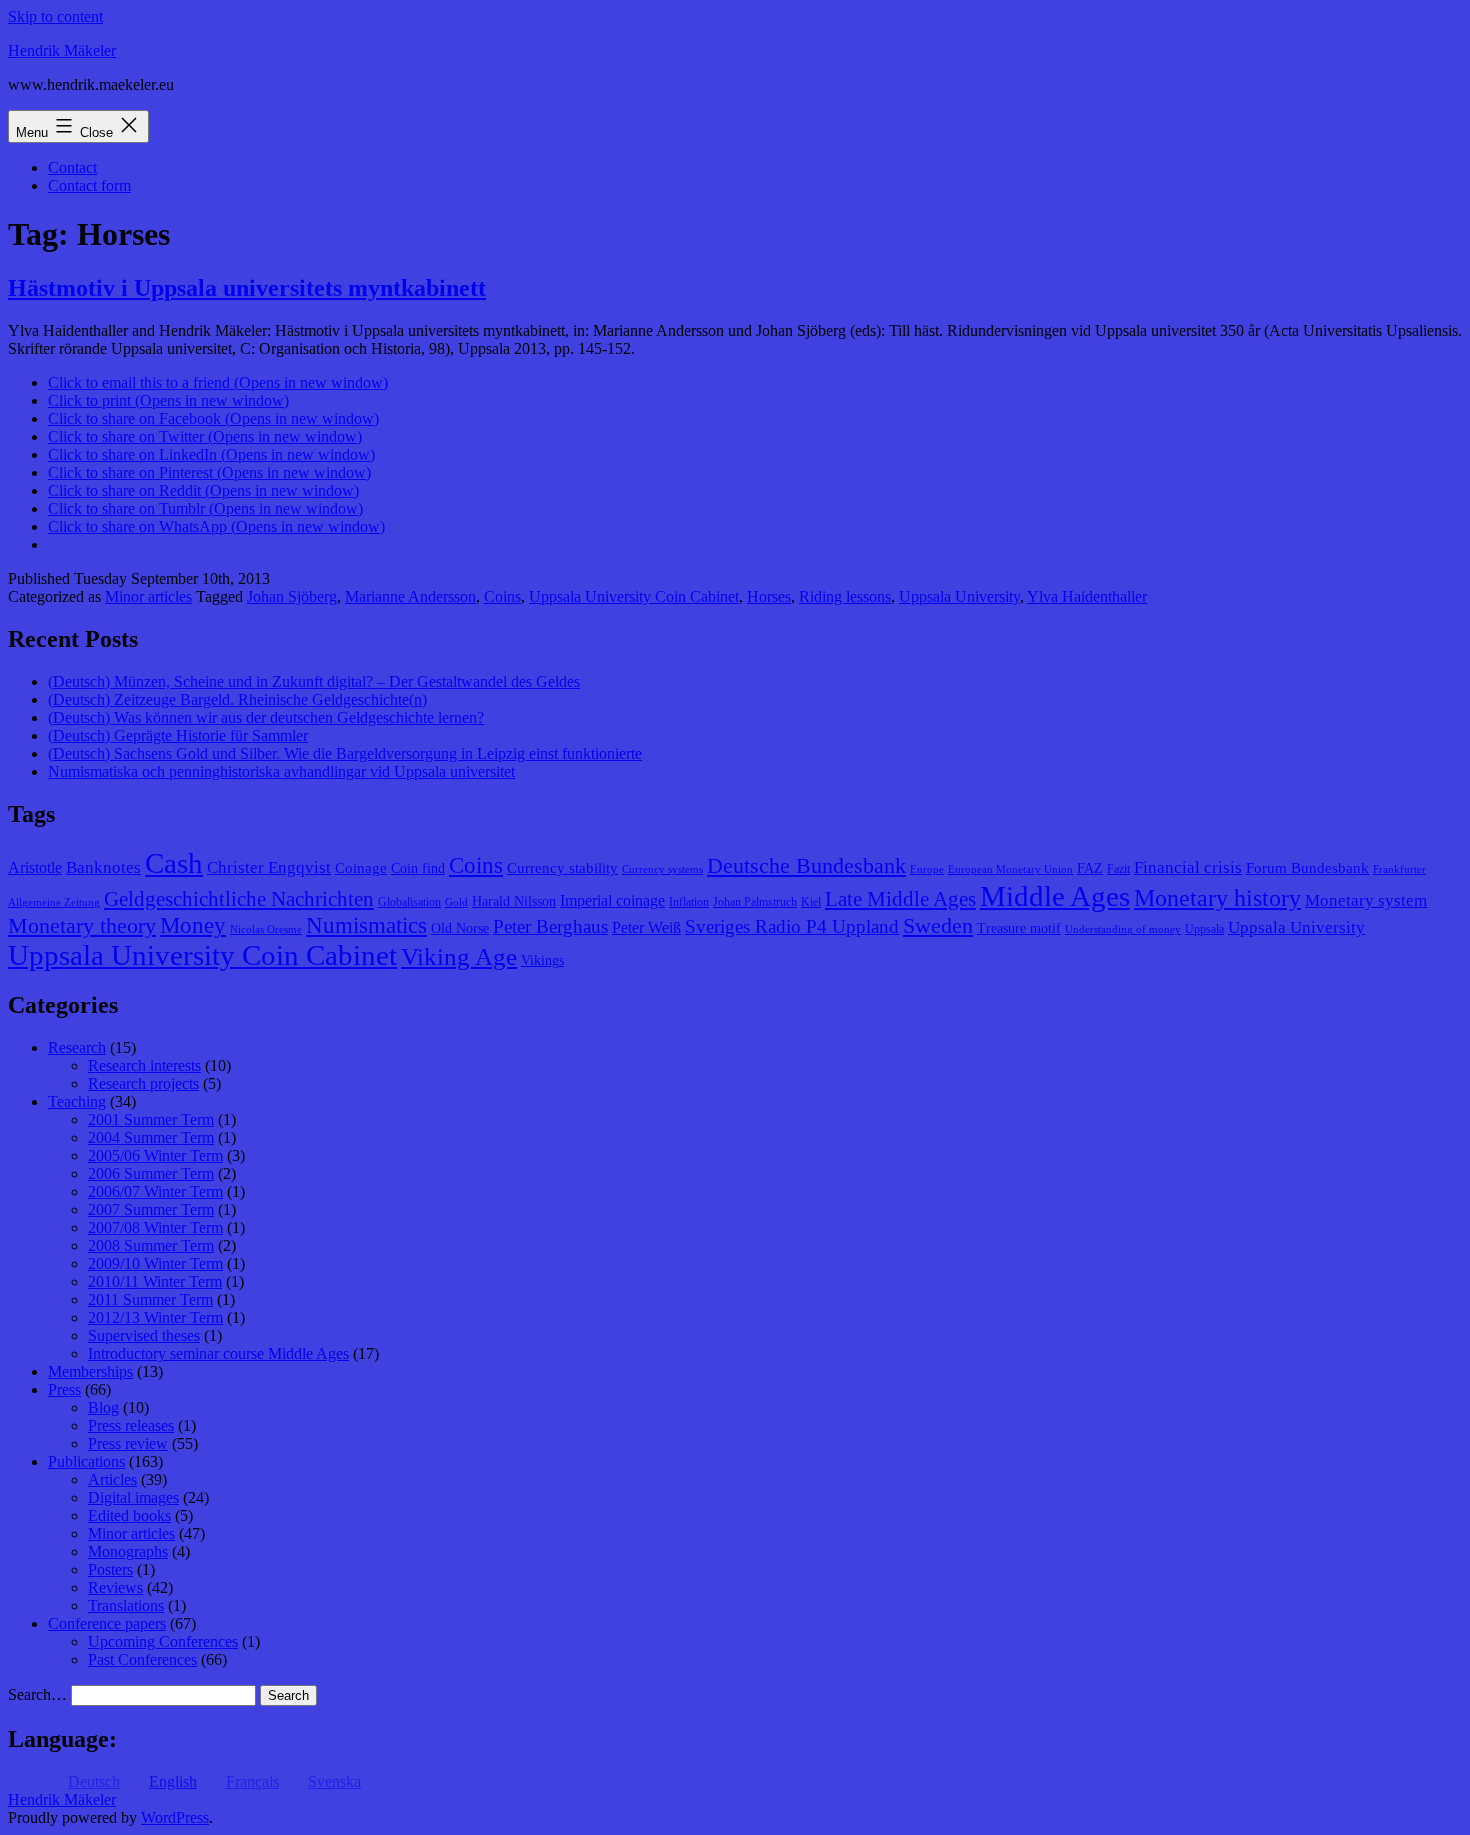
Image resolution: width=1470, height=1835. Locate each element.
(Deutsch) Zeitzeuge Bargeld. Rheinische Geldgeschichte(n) (237, 699)
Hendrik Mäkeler (62, 50)
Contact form (89, 185)
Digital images (133, 1497)
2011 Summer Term (150, 1299)
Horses (769, 596)
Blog (103, 1407)
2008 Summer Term (151, 1245)
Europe (927, 869)
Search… (37, 1694)
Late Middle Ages (900, 899)
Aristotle (35, 867)
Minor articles (148, 596)
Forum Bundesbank (1307, 868)
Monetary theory (82, 925)
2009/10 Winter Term (155, 1263)
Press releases (131, 1425)
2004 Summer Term (151, 1137)
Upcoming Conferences (163, 1641)
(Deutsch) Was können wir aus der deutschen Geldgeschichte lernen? (266, 717)
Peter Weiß (646, 927)
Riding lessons (845, 596)
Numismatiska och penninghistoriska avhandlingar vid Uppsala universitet (281, 771)
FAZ (1090, 868)
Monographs (128, 1551)
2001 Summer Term (151, 1119)
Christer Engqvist (269, 867)
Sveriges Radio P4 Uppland (792, 926)
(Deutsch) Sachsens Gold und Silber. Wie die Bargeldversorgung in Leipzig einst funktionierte (345, 753)
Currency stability (562, 868)
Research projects (143, 1083)
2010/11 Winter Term (155, 1281)
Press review (128, 1443)
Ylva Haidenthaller (1087, 596)
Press (64, 1389)
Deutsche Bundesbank (806, 866)
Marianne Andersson (410, 596)
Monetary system (1366, 900)
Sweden (938, 926)
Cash (174, 863)
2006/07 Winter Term (155, 1191)
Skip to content (55, 16)
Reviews (115, 1587)
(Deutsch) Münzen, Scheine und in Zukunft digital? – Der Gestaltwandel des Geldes (314, 681)
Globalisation (409, 902)
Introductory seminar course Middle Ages (218, 1353)
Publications (86, 1461)
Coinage (361, 868)
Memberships (90, 1371)
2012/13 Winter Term (155, 1317)
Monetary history (1217, 898)
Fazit (1118, 869)
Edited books (129, 1515)
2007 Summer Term (151, 1209)
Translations (126, 1605)
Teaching (77, 1101)
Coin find (418, 868)
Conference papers (107, 1623)
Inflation (689, 902)
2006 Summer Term (151, 1173)
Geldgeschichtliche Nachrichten (239, 899)
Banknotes (103, 867)
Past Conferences (142, 1659)
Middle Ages (1055, 896)
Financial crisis (1188, 867)
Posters (110, 1569)
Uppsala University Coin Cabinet (634, 596)
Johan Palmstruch (755, 902)
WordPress (175, 1817)
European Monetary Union (1010, 869)
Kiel (811, 902)
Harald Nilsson (514, 901)
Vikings (542, 960)
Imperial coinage (612, 900)
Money (193, 925)
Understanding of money (1123, 929)
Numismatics (366, 925)
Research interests (144, 1065)
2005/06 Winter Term (155, 1155)
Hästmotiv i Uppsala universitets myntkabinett (247, 288)
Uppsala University (959, 596)
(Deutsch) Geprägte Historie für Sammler (178, 735)
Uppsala (1204, 929)
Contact (72, 167)
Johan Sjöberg (292, 596)
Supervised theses (144, 1335)
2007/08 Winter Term (155, 1227)
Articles (112, 1479)
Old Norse (460, 928)
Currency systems (662, 869)
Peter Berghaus (550, 926)
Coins (502, 596)
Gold (456, 902)
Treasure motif (1019, 928)
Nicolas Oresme (266, 929)
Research (77, 1047)
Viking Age (459, 956)
